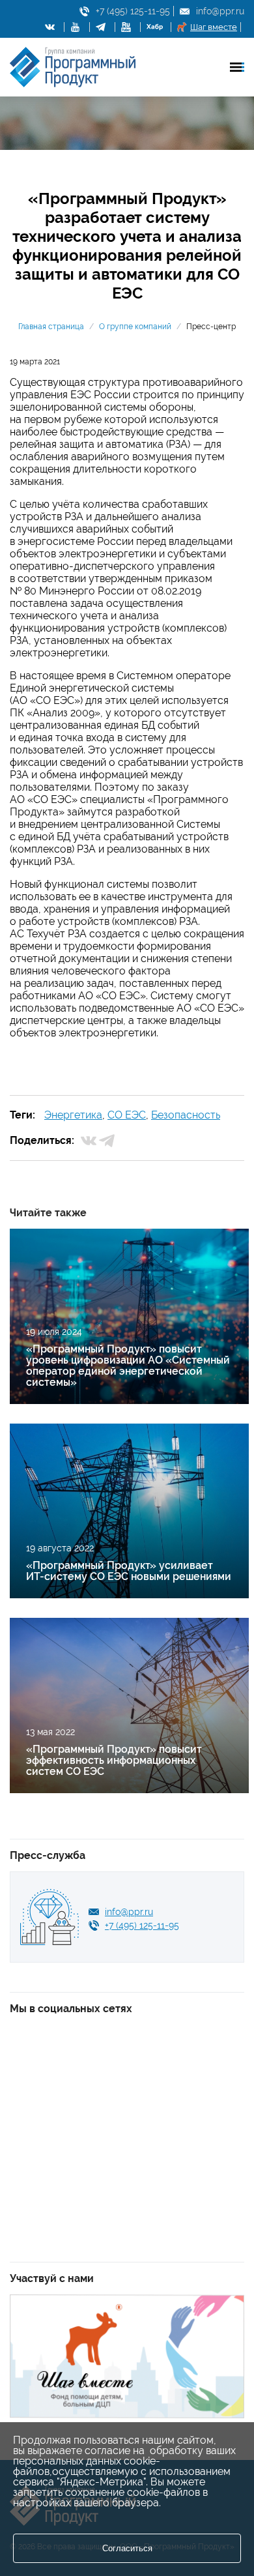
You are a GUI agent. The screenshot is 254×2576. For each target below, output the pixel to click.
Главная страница (51, 327)
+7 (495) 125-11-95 (133, 11)
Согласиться (127, 2548)
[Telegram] (107, 1141)
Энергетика (73, 1115)
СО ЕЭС (127, 1115)
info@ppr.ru (220, 11)
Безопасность (186, 1115)
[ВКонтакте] (89, 1141)
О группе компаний (135, 327)
